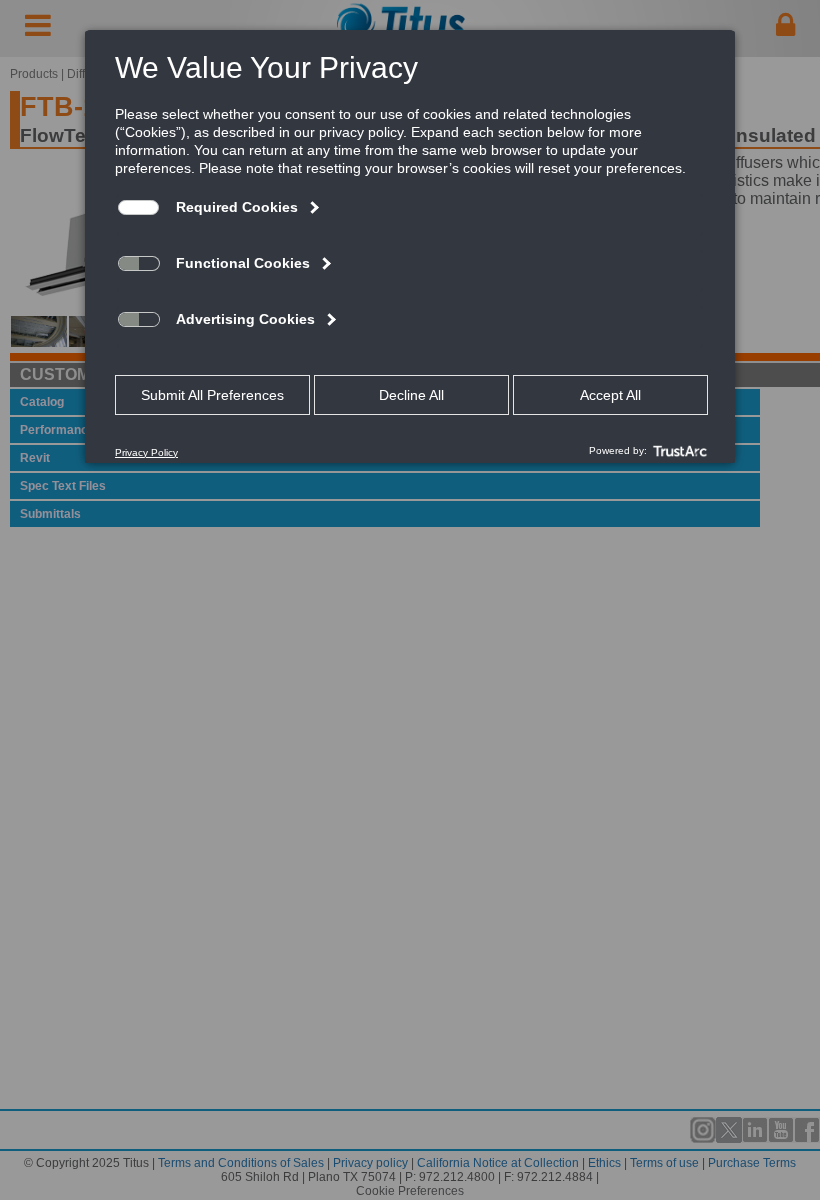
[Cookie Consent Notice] (410, 247)
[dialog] (410, 246)
